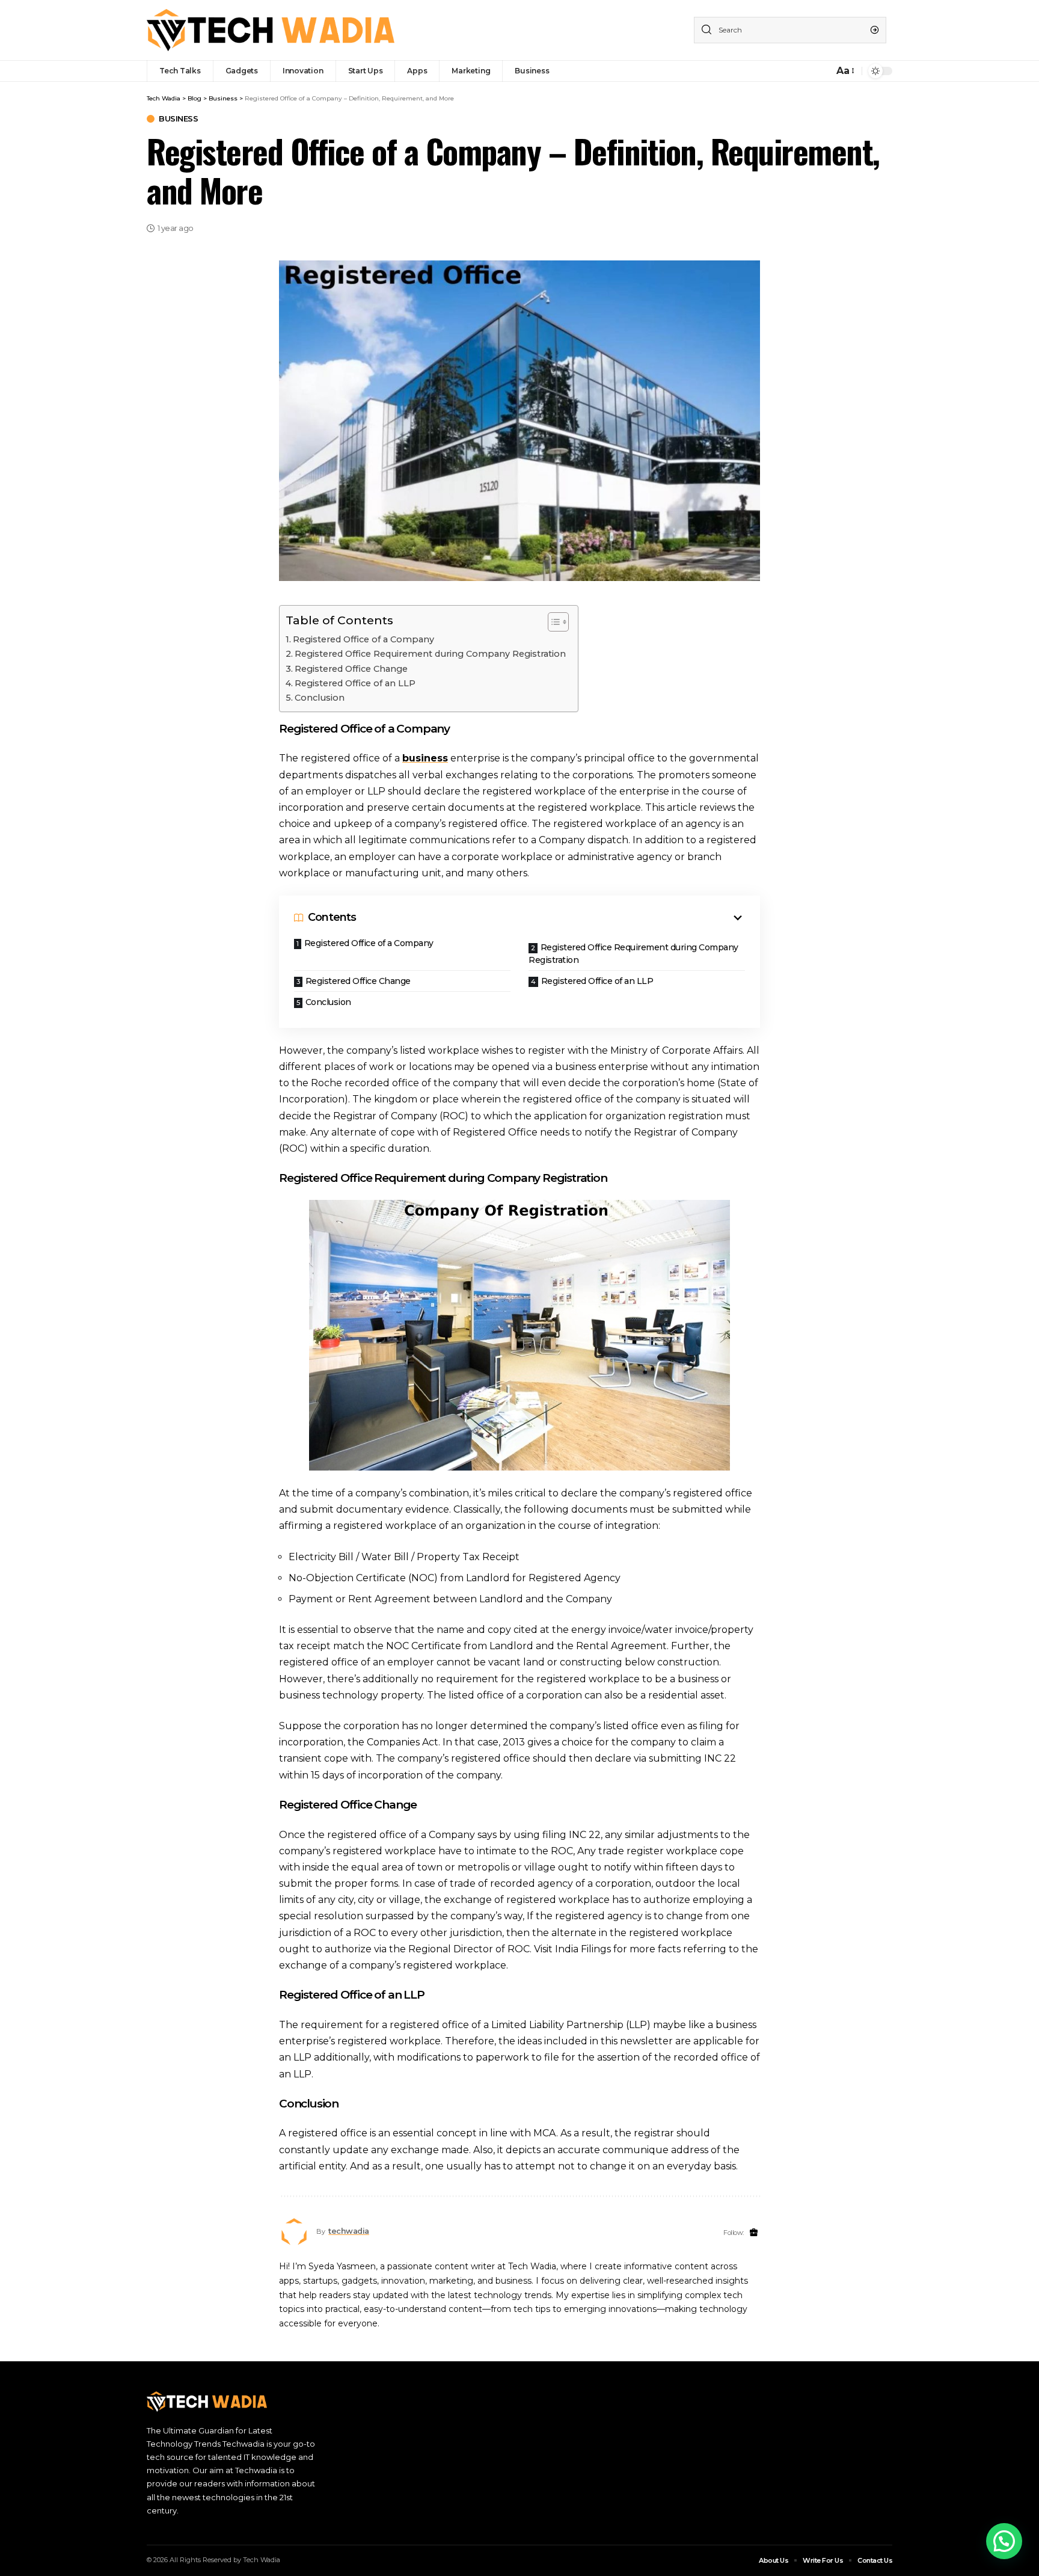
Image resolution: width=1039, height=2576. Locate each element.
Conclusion (320, 698)
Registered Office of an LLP (355, 683)
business (425, 758)
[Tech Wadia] (271, 30)
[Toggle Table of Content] (552, 622)
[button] (1004, 2541)
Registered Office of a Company (363, 639)
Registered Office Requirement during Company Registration (430, 654)
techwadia (349, 2231)
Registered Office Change (351, 669)
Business (178, 119)
